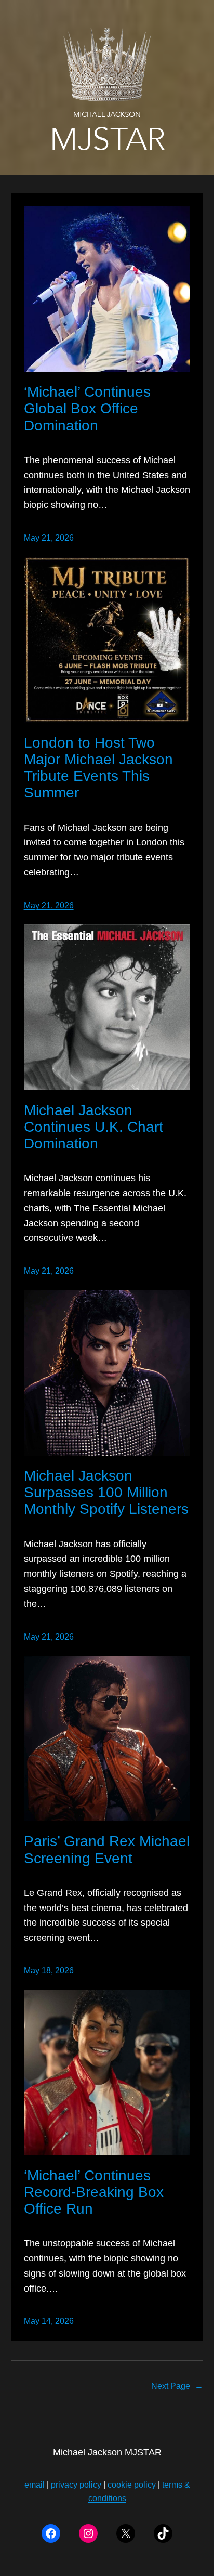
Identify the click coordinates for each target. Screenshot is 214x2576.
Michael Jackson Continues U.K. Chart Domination (93, 1127)
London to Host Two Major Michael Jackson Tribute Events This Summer (98, 768)
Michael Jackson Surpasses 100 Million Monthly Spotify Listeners (106, 1492)
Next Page (177, 2386)
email (35, 2485)
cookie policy (132, 2485)
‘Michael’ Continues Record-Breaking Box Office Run (94, 2192)
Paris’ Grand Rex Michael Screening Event (107, 1849)
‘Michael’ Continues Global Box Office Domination (87, 408)
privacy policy (76, 2485)
